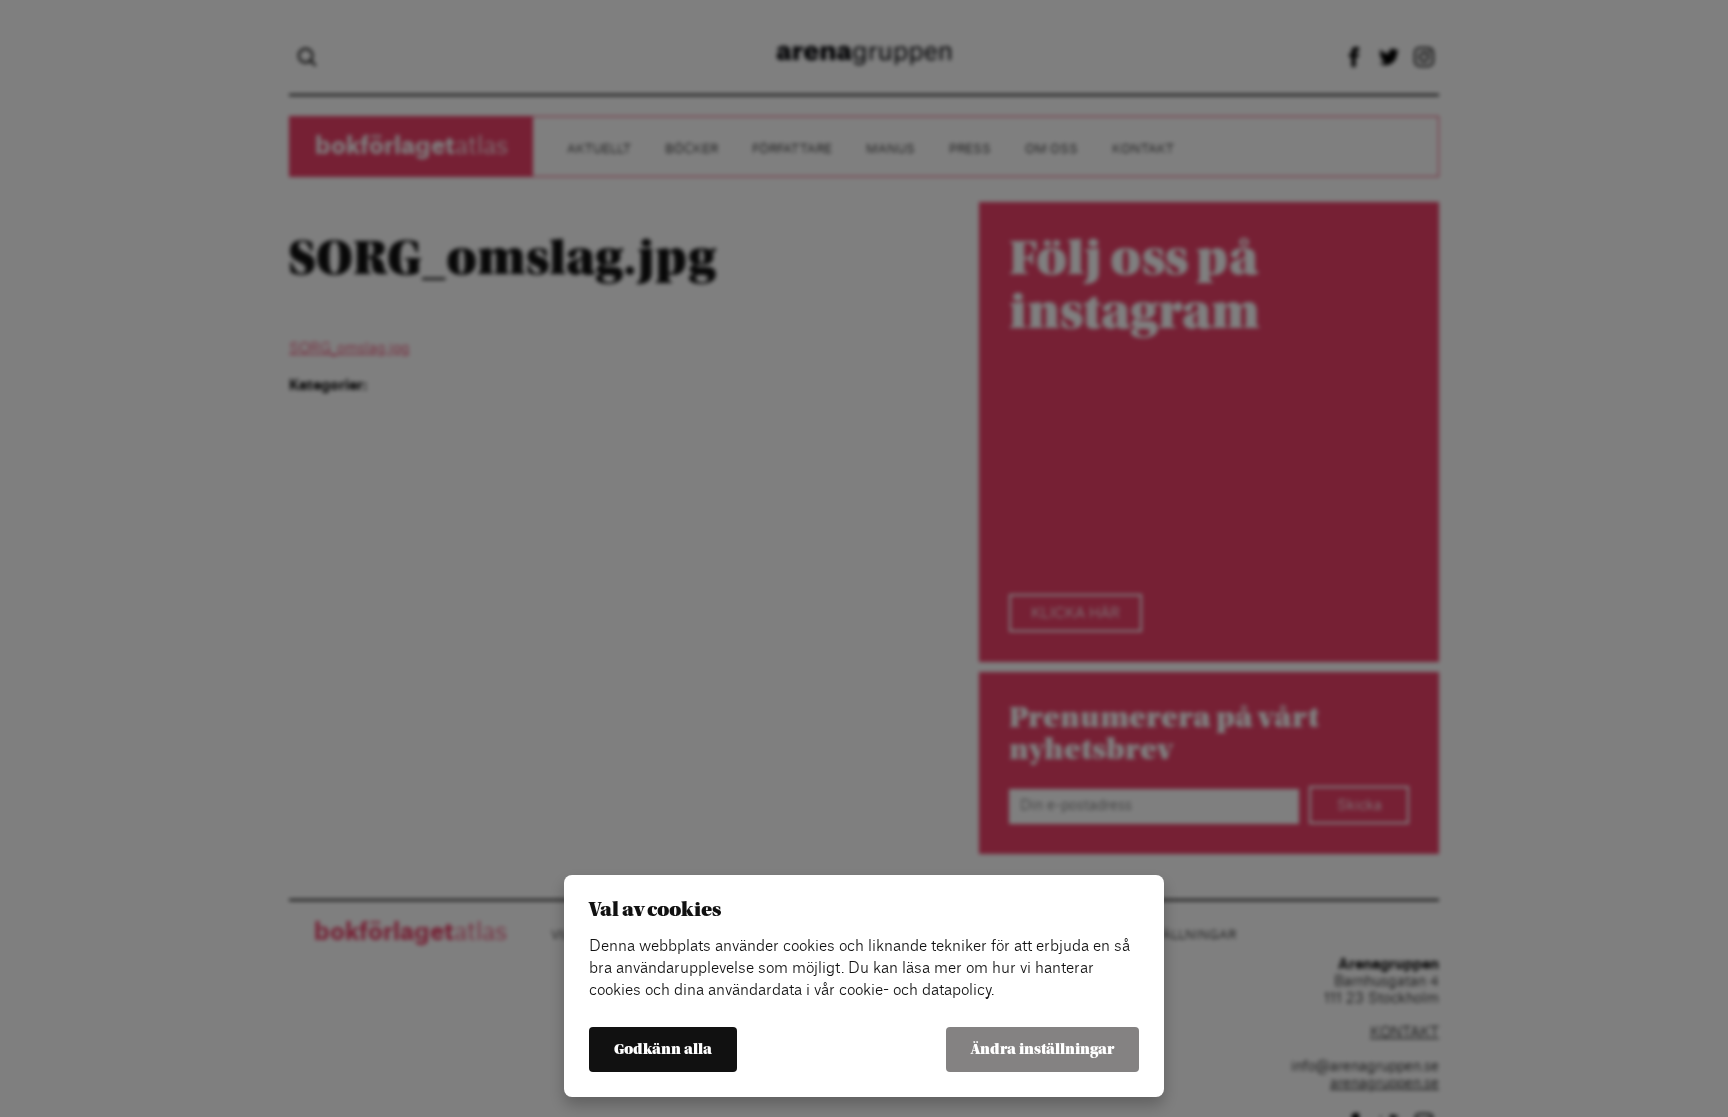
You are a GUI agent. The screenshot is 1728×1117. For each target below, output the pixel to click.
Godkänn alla (663, 1049)
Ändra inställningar (1042, 1049)
